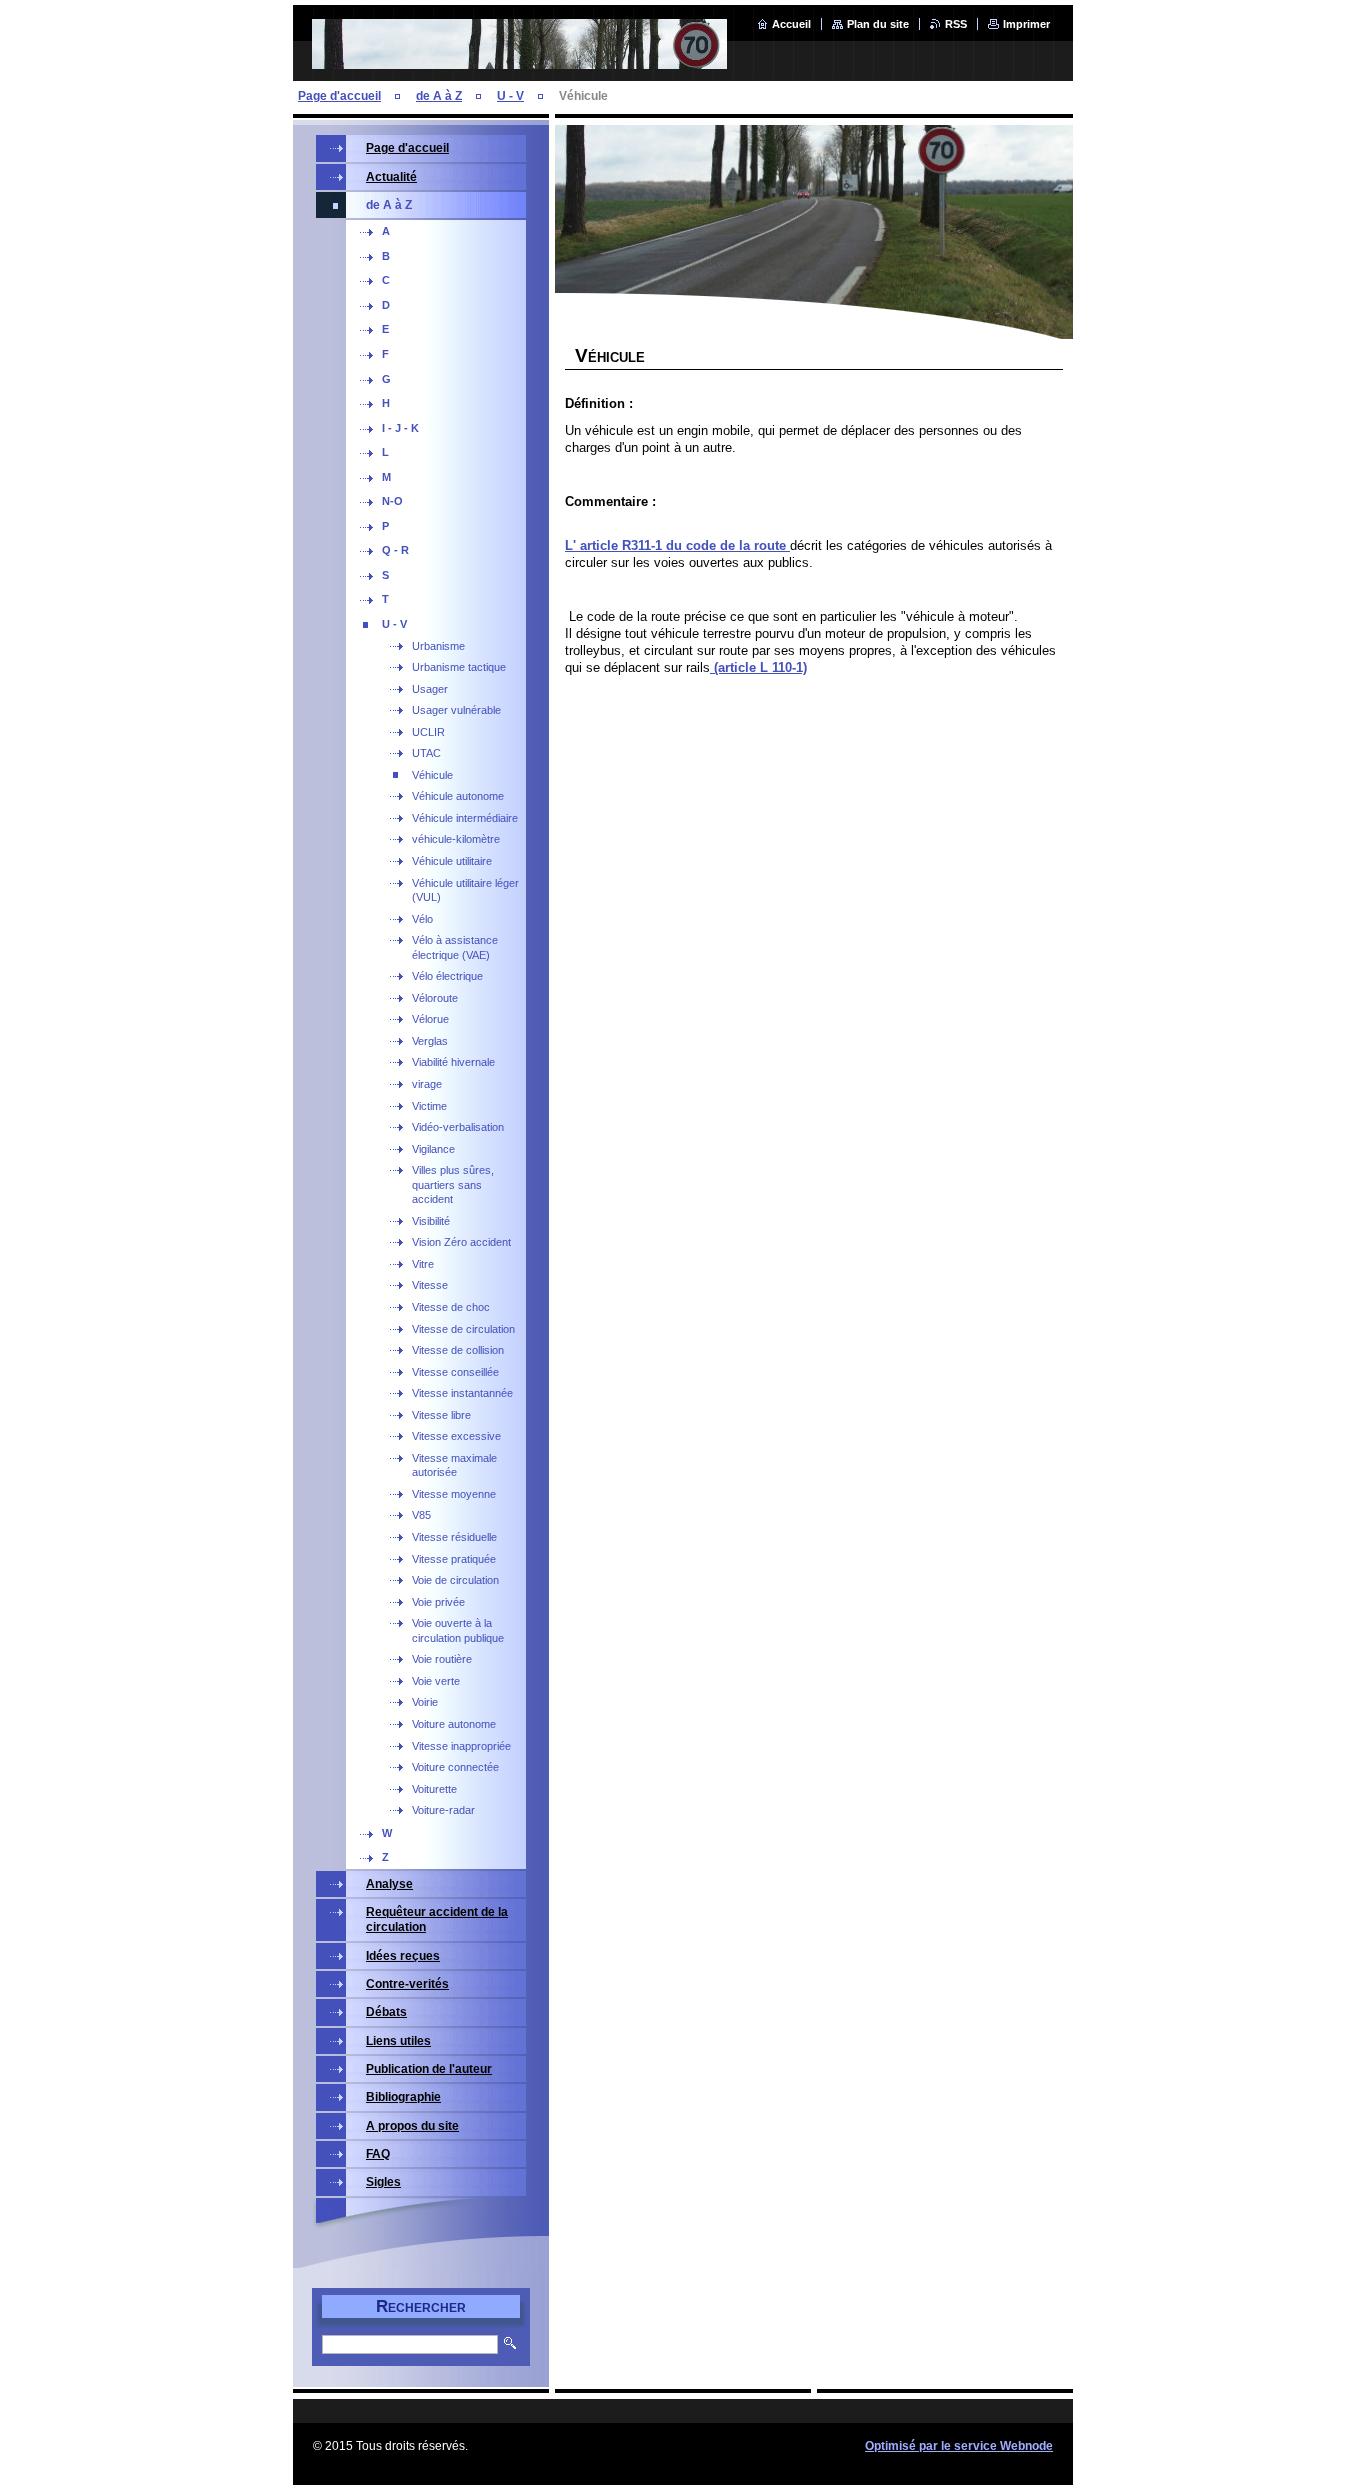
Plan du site (878, 24)
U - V (510, 96)
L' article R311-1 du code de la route (677, 545)
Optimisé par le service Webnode (959, 2446)
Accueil (791, 24)
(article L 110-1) (758, 667)
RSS (956, 24)
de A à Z (439, 96)
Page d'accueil (339, 96)
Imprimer (1026, 24)
